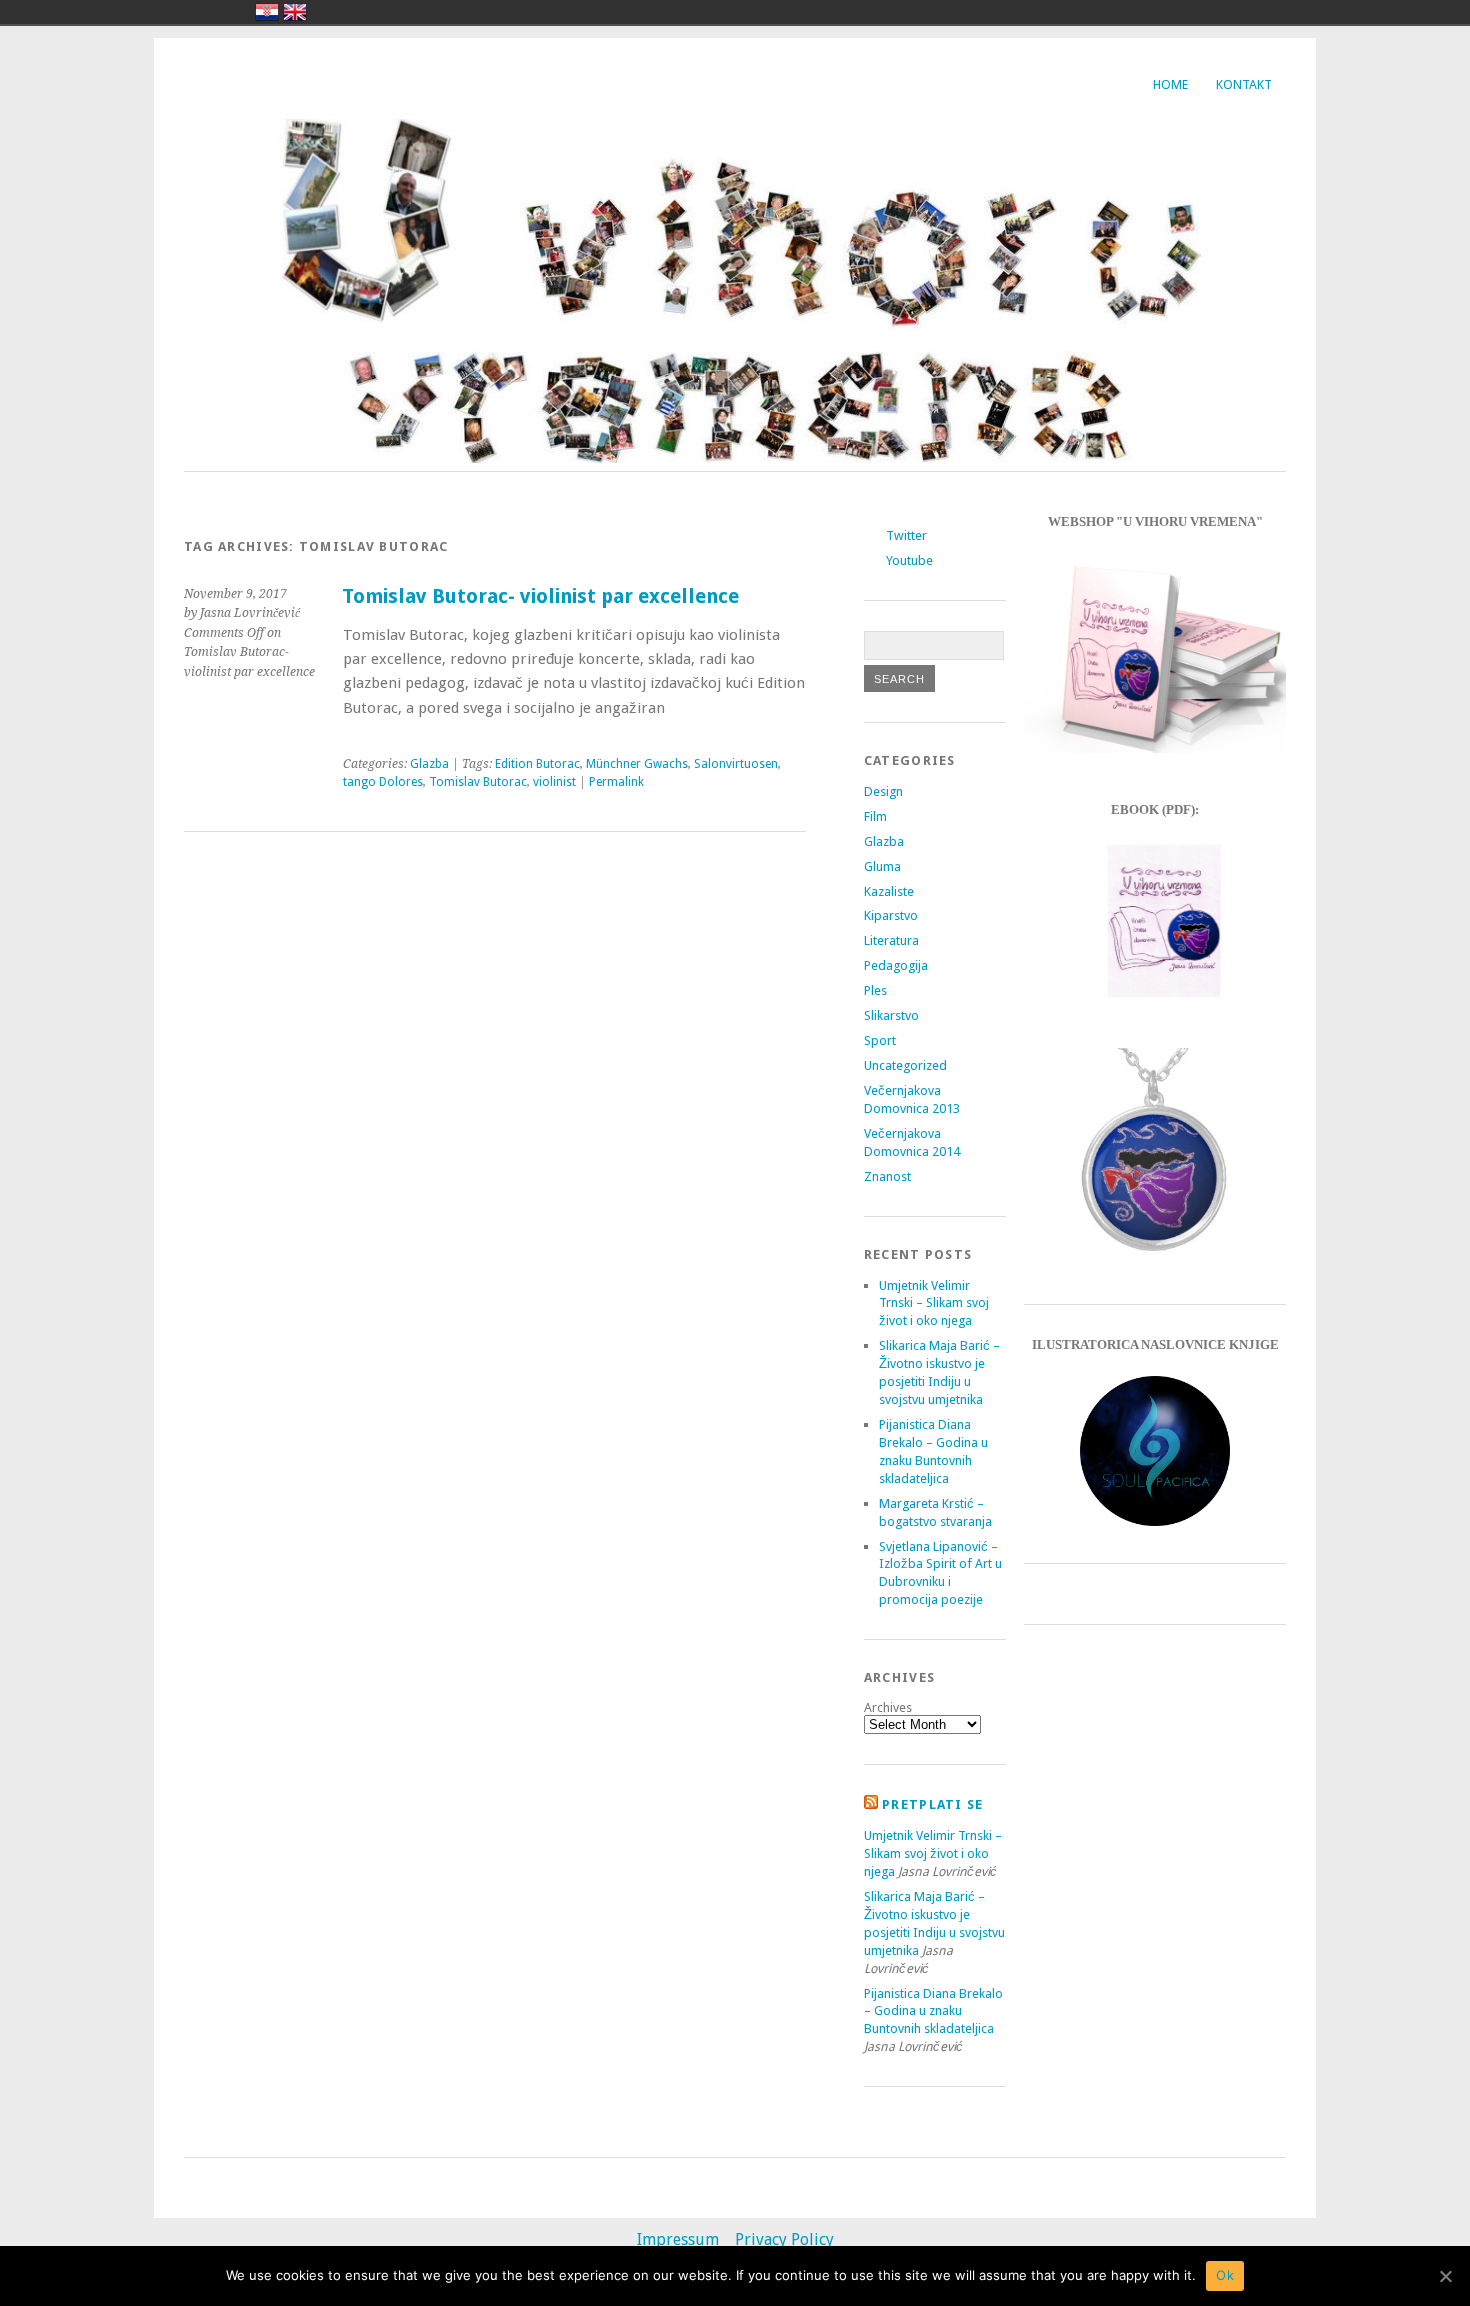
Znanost (887, 1176)
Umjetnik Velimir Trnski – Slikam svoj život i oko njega (934, 1303)
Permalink (616, 782)
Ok (1225, 2275)
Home (1170, 84)
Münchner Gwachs (637, 764)
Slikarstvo (891, 1015)
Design (883, 791)
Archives (888, 1707)
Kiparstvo (891, 915)
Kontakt (1244, 84)
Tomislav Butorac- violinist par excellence (540, 596)
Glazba (429, 764)
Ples (875, 990)
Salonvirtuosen (736, 764)
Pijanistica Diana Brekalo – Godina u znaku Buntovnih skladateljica (933, 2011)
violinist (554, 782)
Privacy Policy (784, 2239)
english (295, 12)
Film (875, 816)
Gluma (882, 866)
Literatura (891, 940)
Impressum (678, 2239)
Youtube (909, 560)
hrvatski (267, 12)
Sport (880, 1040)
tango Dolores (383, 782)
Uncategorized (905, 1065)
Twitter (906, 535)
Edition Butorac (537, 764)
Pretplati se (932, 1804)
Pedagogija (896, 965)
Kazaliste (889, 891)
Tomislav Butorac (478, 782)
